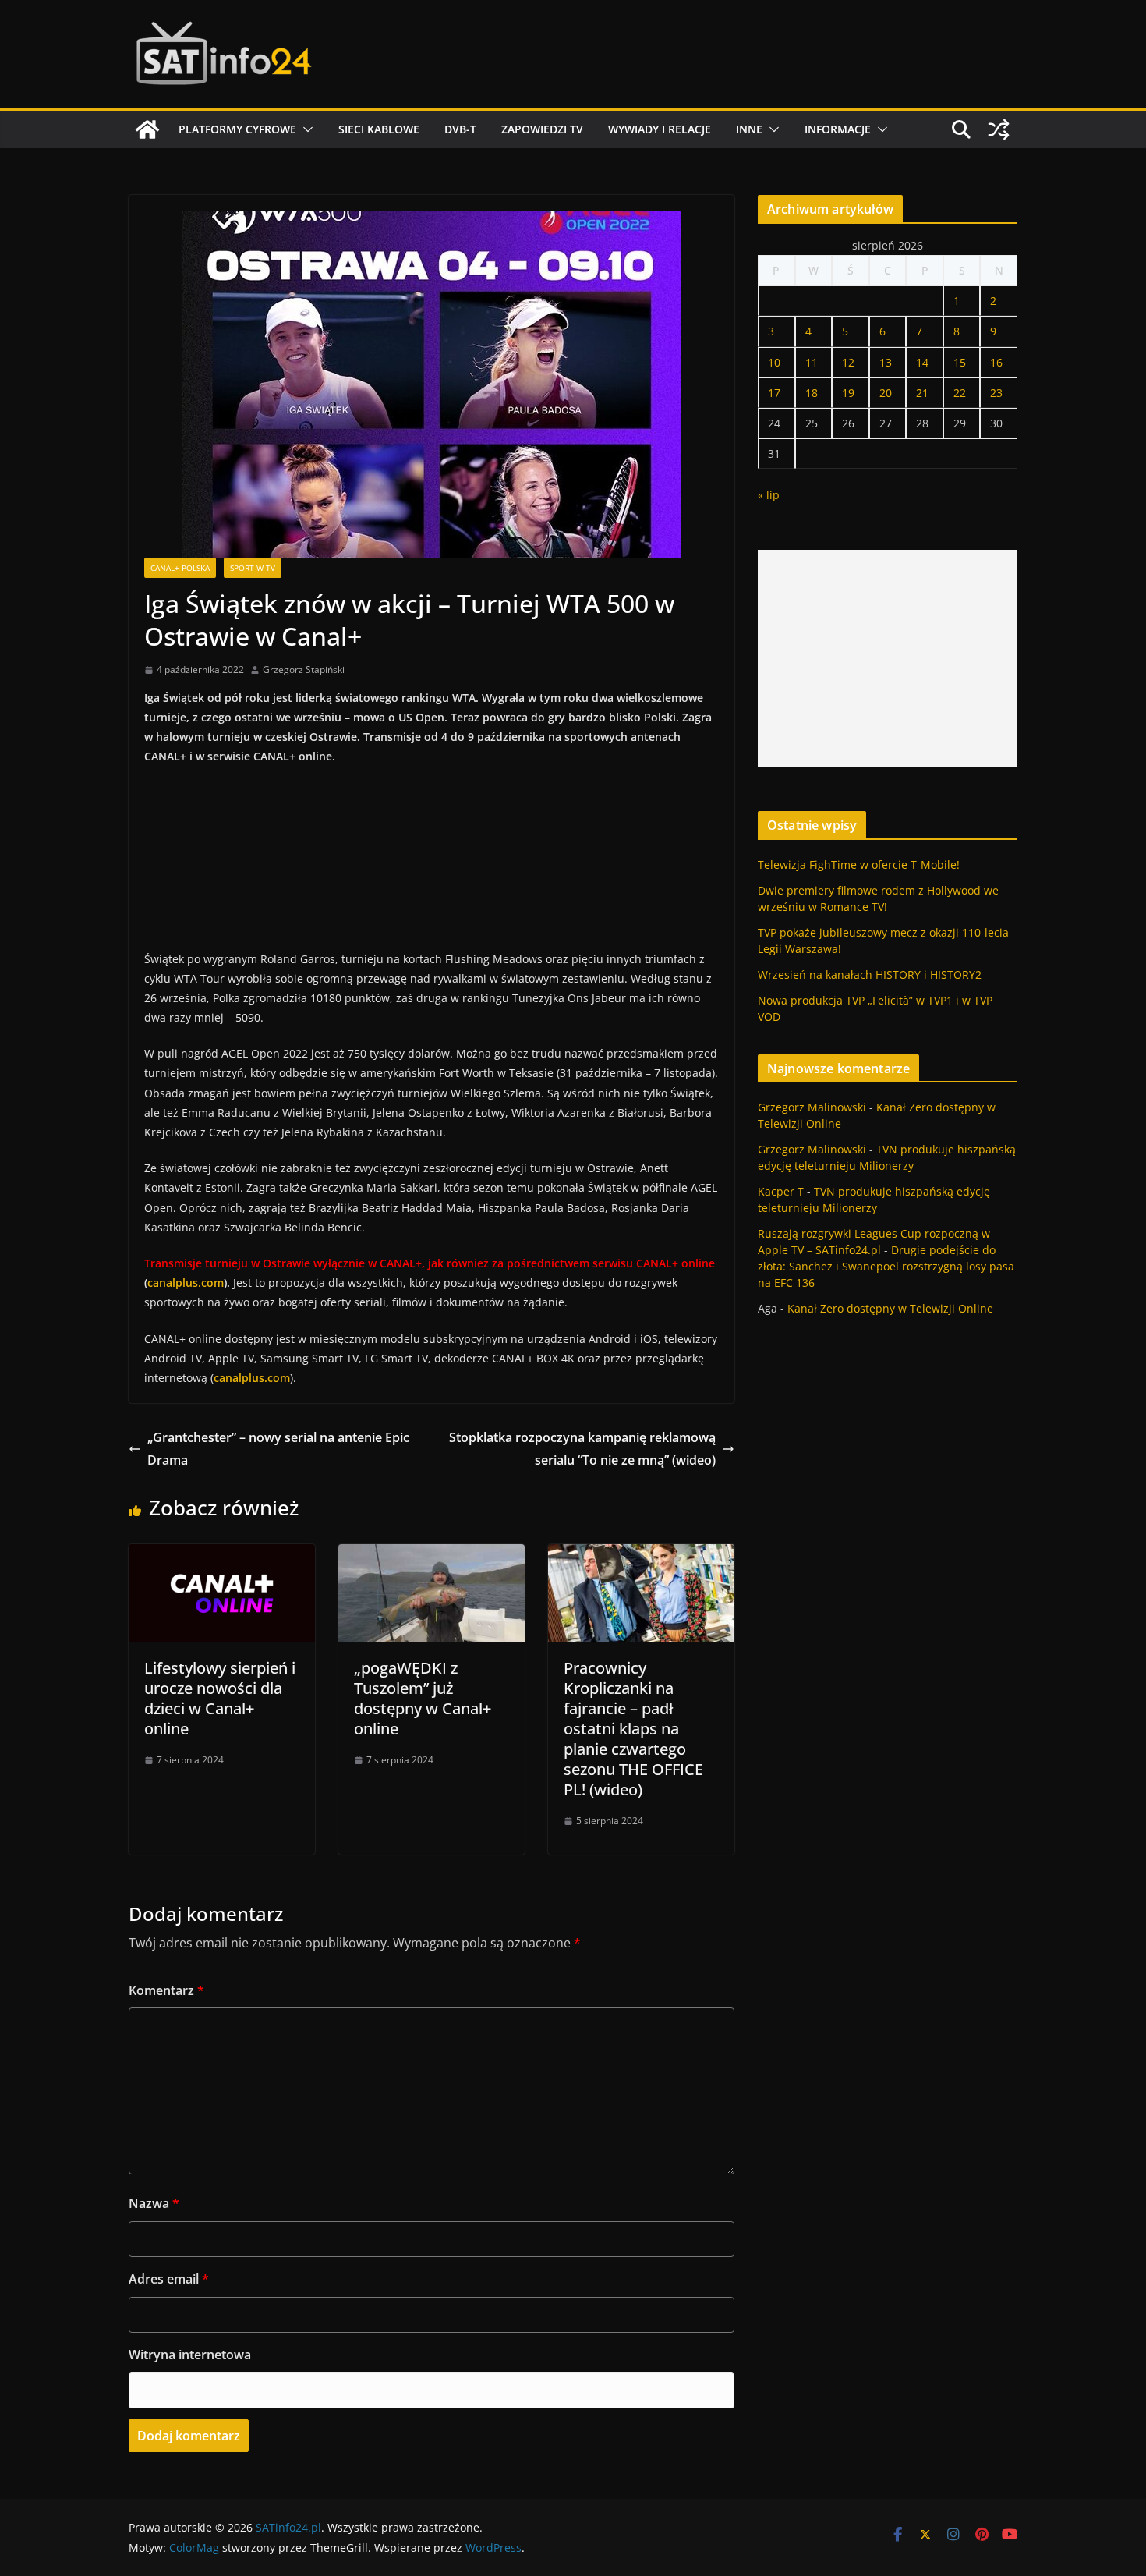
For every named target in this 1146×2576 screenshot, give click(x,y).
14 (922, 362)
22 (960, 393)
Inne (749, 129)
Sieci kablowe (379, 129)
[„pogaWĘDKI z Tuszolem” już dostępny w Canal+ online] (432, 1555)
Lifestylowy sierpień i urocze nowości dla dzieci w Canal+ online (220, 1698)
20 (886, 393)
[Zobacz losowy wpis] (999, 129)
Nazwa (154, 2203)
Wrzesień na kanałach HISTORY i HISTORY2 (870, 974)
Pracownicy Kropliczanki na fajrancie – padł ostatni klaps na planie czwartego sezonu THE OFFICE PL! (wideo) (633, 1729)
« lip (769, 495)
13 (886, 362)
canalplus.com (186, 1283)
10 (774, 362)
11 (812, 362)
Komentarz (166, 1990)
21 (922, 393)
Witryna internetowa (190, 2355)
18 (812, 393)
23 (996, 393)
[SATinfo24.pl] (147, 129)
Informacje (838, 129)
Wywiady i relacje (660, 129)
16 (996, 362)
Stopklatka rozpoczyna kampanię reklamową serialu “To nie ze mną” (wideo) (582, 1449)
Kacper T (781, 1191)
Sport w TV (253, 568)
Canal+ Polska (180, 568)
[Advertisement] (888, 658)
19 (848, 393)
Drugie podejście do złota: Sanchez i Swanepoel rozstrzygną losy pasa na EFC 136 (886, 1266)
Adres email (169, 2279)
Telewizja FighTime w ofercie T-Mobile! (859, 865)
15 (960, 362)
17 (774, 393)
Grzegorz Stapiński (304, 670)
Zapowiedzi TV (542, 129)
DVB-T (460, 129)
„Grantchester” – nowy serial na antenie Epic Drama (278, 1449)
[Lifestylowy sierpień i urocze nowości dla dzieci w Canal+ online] (222, 1555)
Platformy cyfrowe (237, 129)
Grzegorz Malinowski (812, 1107)
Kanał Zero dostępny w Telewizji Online (890, 1308)
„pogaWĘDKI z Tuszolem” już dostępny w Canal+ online (423, 1698)
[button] (305, 129)
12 (848, 362)
